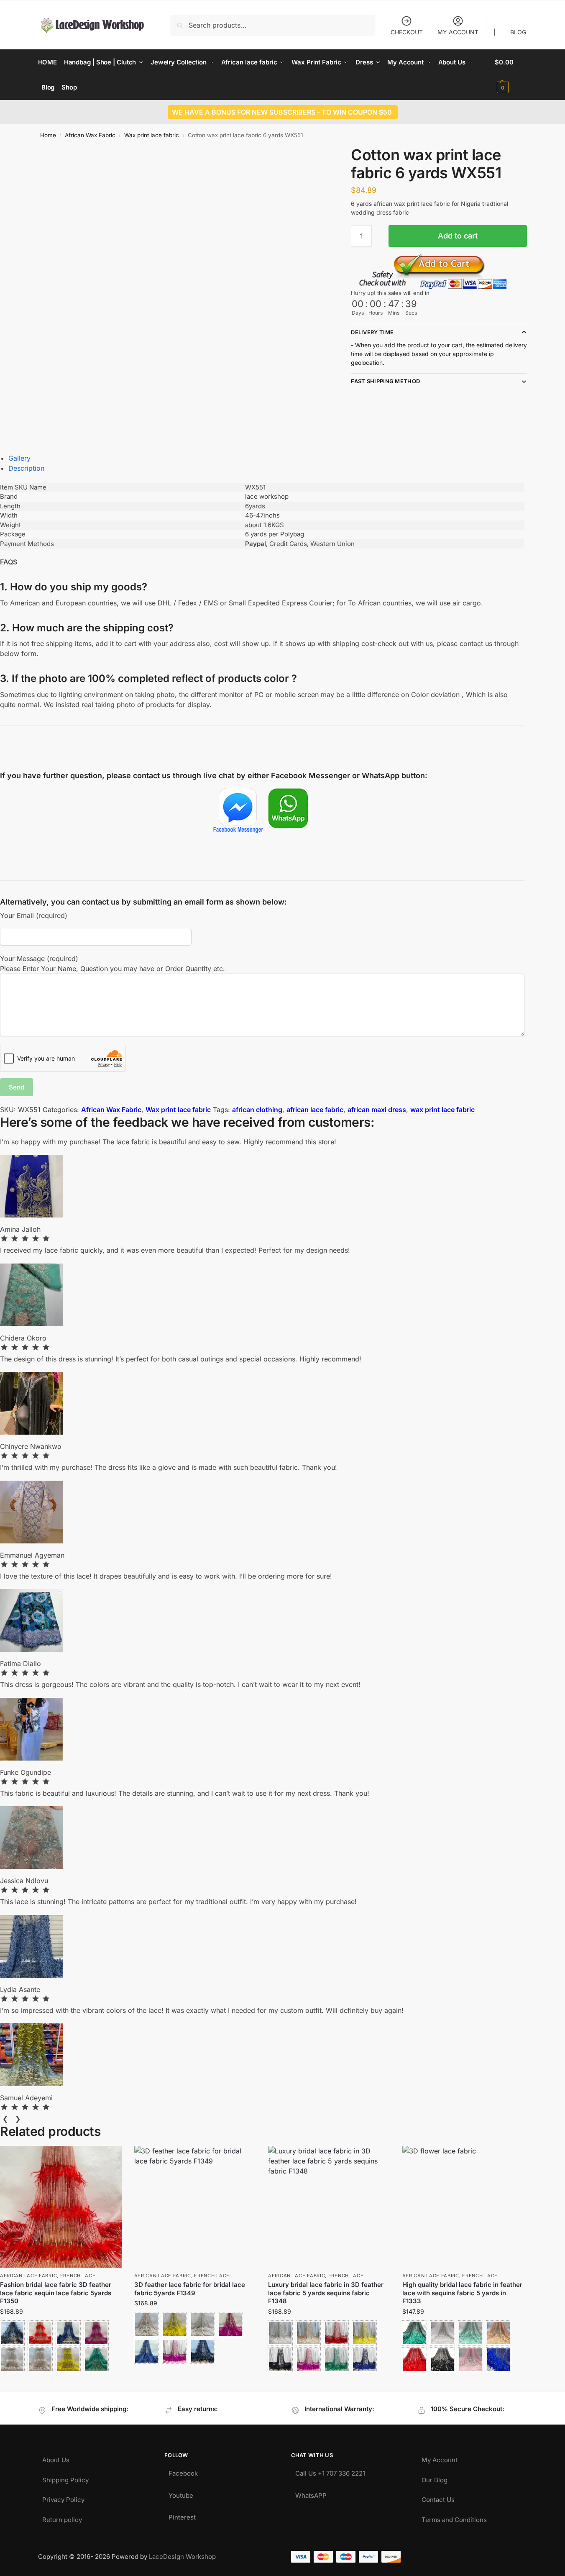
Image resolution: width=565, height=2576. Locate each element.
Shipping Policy (65, 2478)
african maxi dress (377, 1110)
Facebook (183, 2471)
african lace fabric (315, 1110)
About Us (56, 2458)
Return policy (62, 2518)
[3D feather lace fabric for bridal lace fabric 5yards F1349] (195, 2207)
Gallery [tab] (19, 458)
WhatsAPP (311, 2493)
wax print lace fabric (442, 1110)
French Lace (78, 2276)
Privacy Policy (63, 2498)
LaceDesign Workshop (182, 2557)
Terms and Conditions (454, 2518)
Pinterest (182, 2515)
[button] (511, 75)
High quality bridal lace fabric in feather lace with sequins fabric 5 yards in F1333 (462, 2293)
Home (48, 135)
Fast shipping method (385, 381)
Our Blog (435, 2478)
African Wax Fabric (90, 135)
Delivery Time (372, 332)
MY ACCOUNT (458, 32)
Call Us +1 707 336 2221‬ (330, 2471)
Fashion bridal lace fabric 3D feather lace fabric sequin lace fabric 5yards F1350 (56, 2293)
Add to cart (458, 236)
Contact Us (438, 2498)
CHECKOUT (407, 32)
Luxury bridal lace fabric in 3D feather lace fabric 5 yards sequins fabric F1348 (326, 2293)
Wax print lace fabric (152, 135)
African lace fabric (28, 2276)
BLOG (518, 32)
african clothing (257, 1110)
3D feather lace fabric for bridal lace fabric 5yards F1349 (190, 2289)
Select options (61, 2382)
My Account (440, 2458)
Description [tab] (26, 468)
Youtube (181, 2493)
